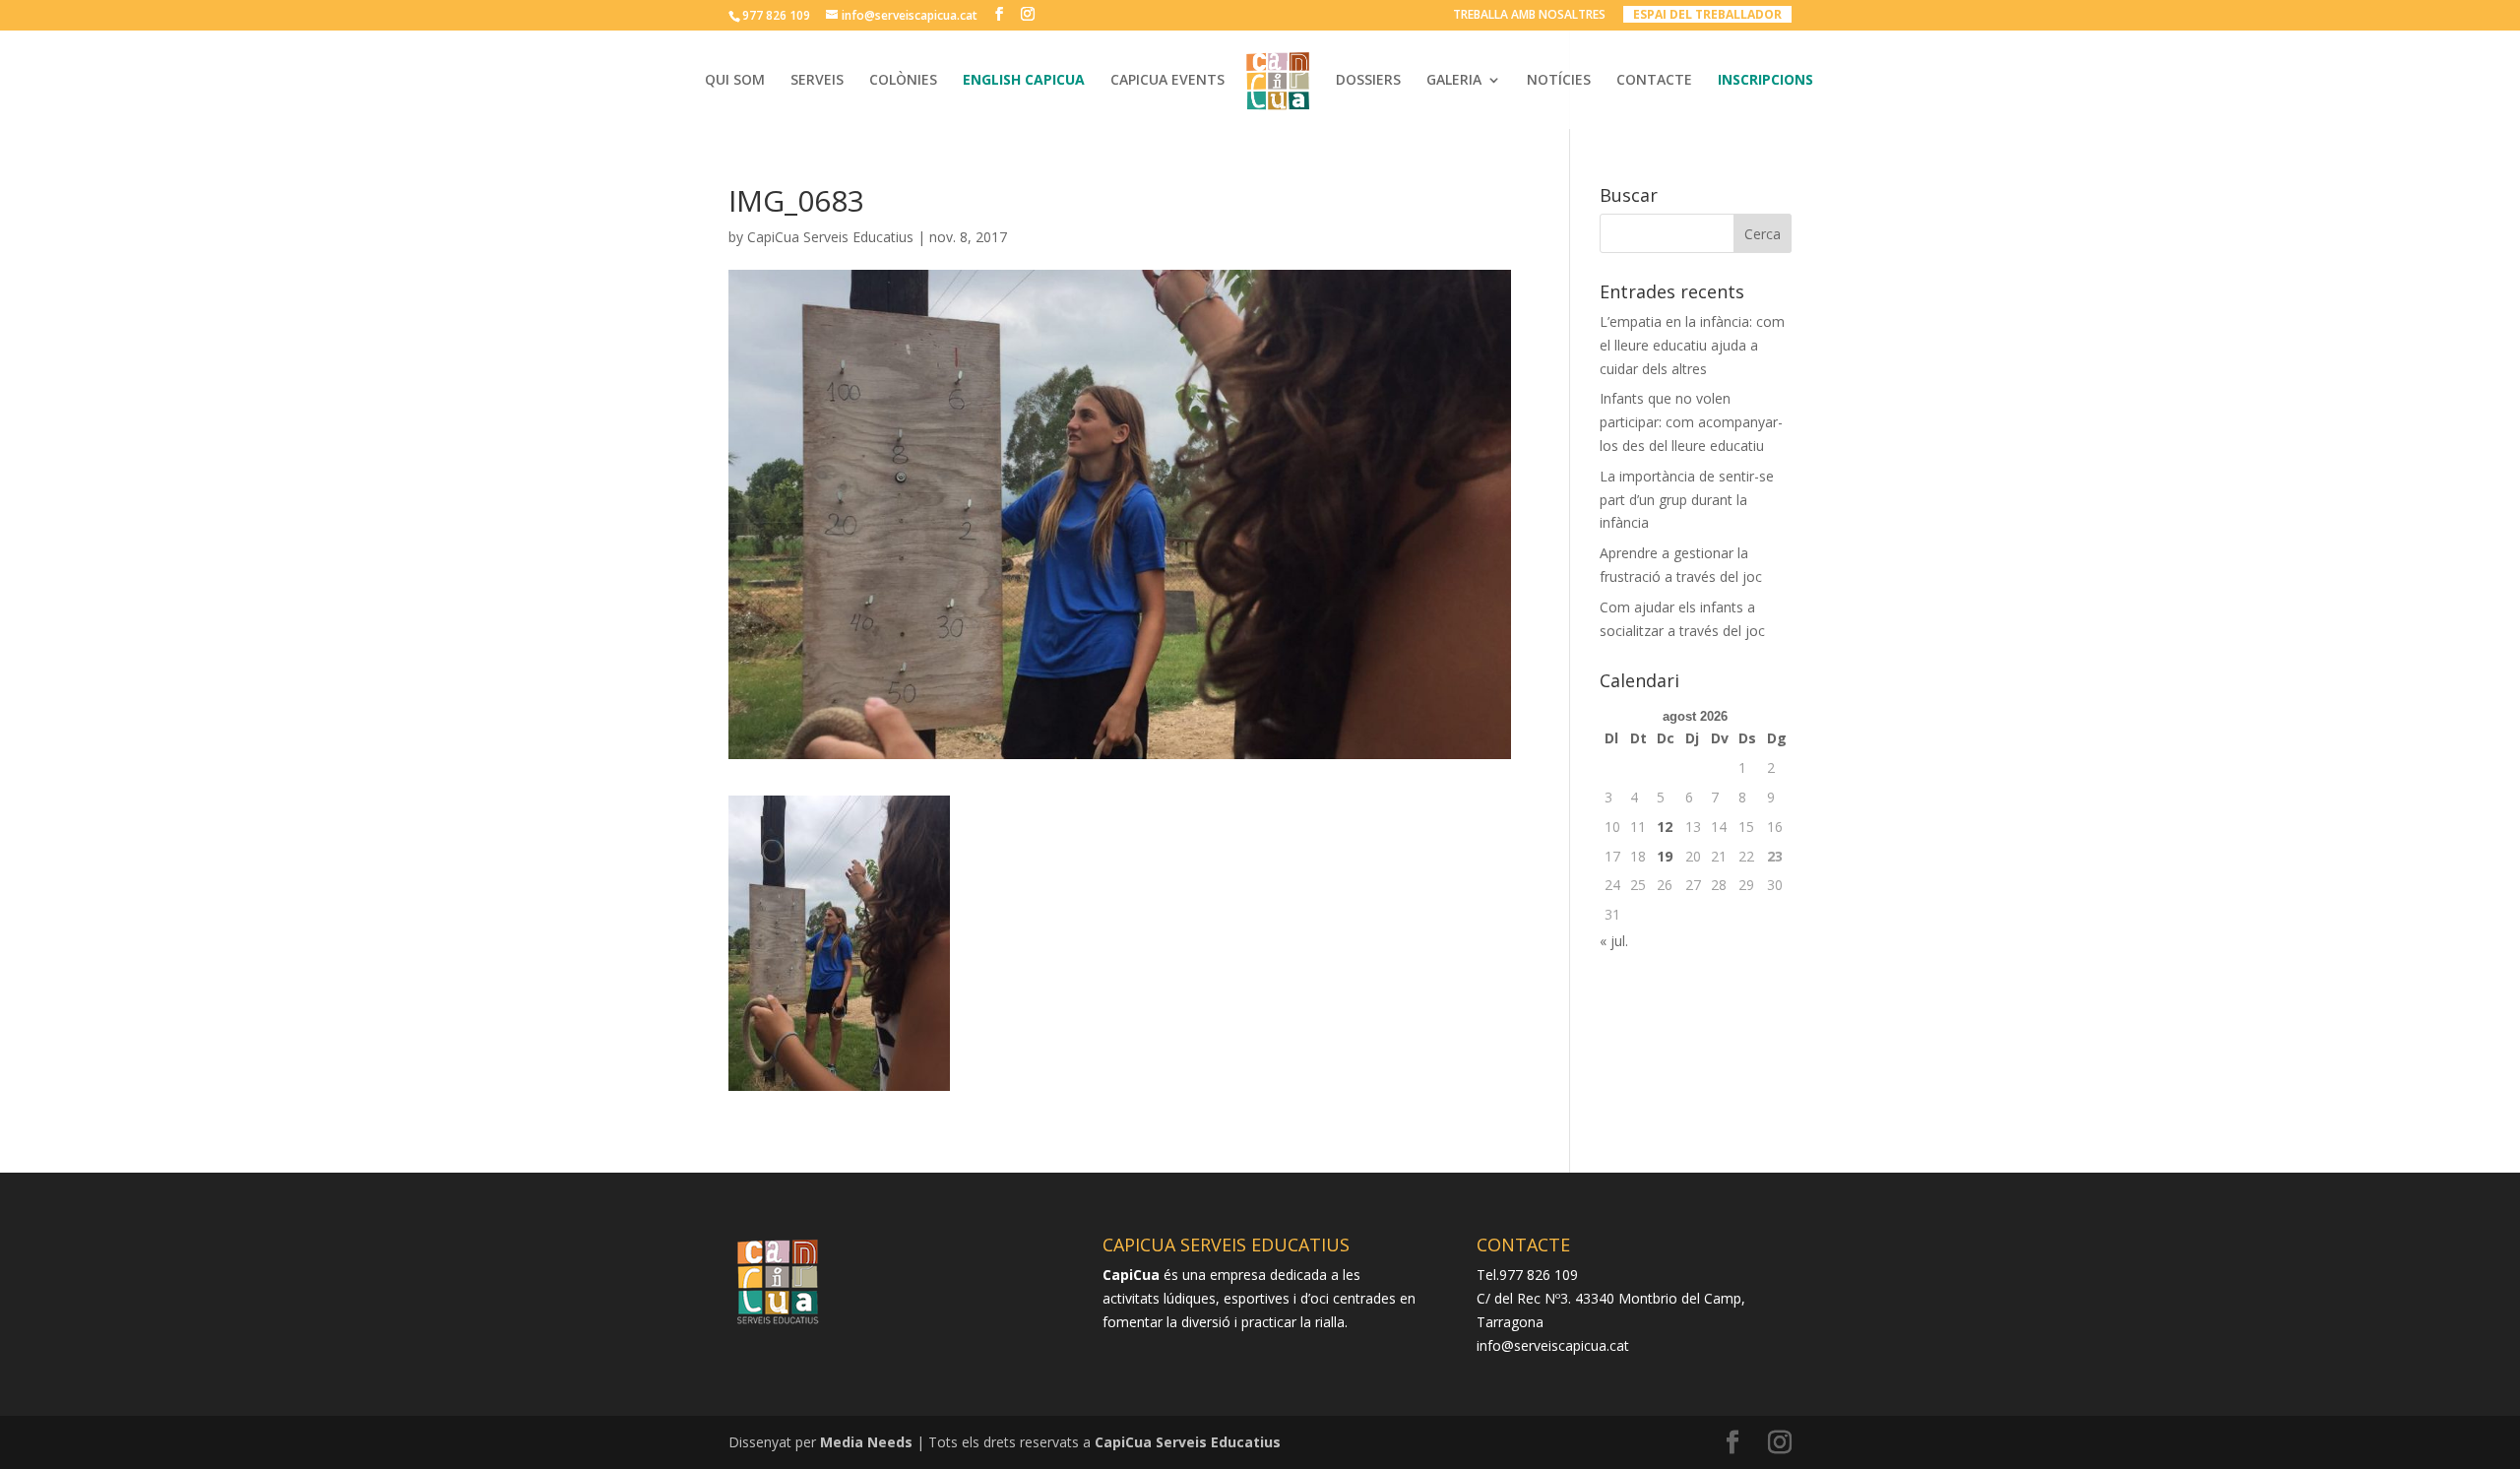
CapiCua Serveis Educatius (830, 237)
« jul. (1614, 941)
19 (1665, 856)
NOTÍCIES (1559, 81)
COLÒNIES (903, 81)
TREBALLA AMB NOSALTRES (1529, 16)
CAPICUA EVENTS (1167, 81)
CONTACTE (1654, 81)
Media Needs (866, 1442)
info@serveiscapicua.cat (1553, 1345)
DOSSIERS (1368, 81)
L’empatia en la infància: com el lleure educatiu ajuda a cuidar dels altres (1692, 345)
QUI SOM (735, 81)
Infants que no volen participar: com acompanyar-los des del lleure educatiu (1691, 422)
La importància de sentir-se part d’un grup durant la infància (1687, 500)
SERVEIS (817, 81)
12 (1665, 827)
